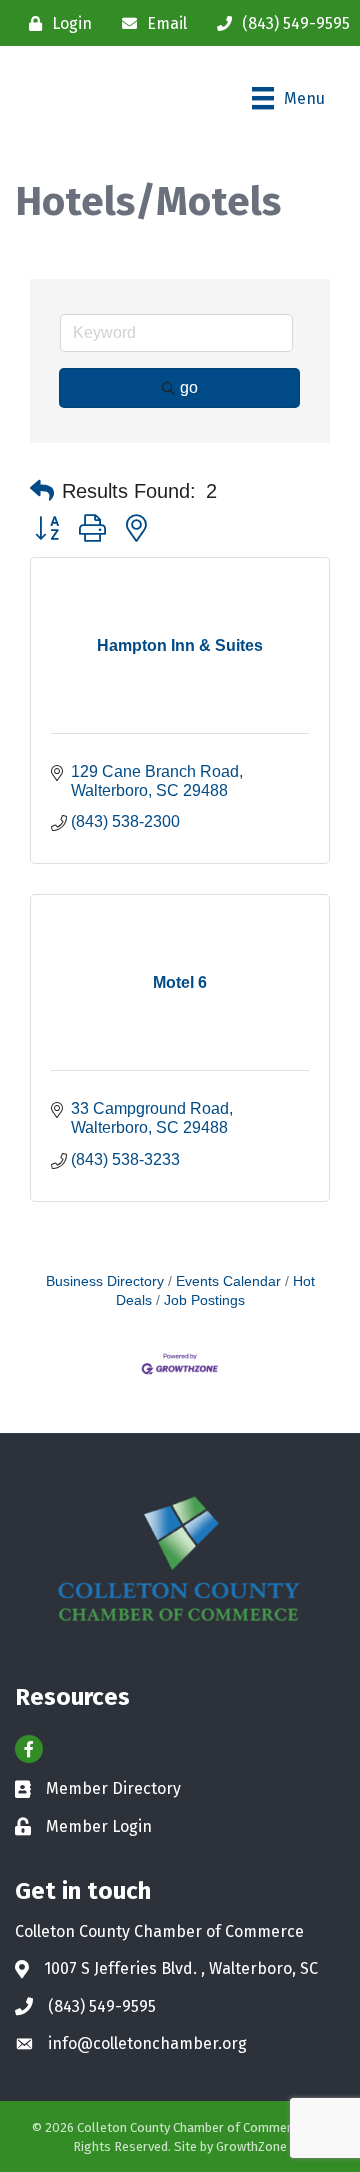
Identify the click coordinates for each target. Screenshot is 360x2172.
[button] (42, 491)
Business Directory (105, 1281)
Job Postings (204, 1300)
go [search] (189, 387)
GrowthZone (251, 2146)
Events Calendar (228, 1281)
